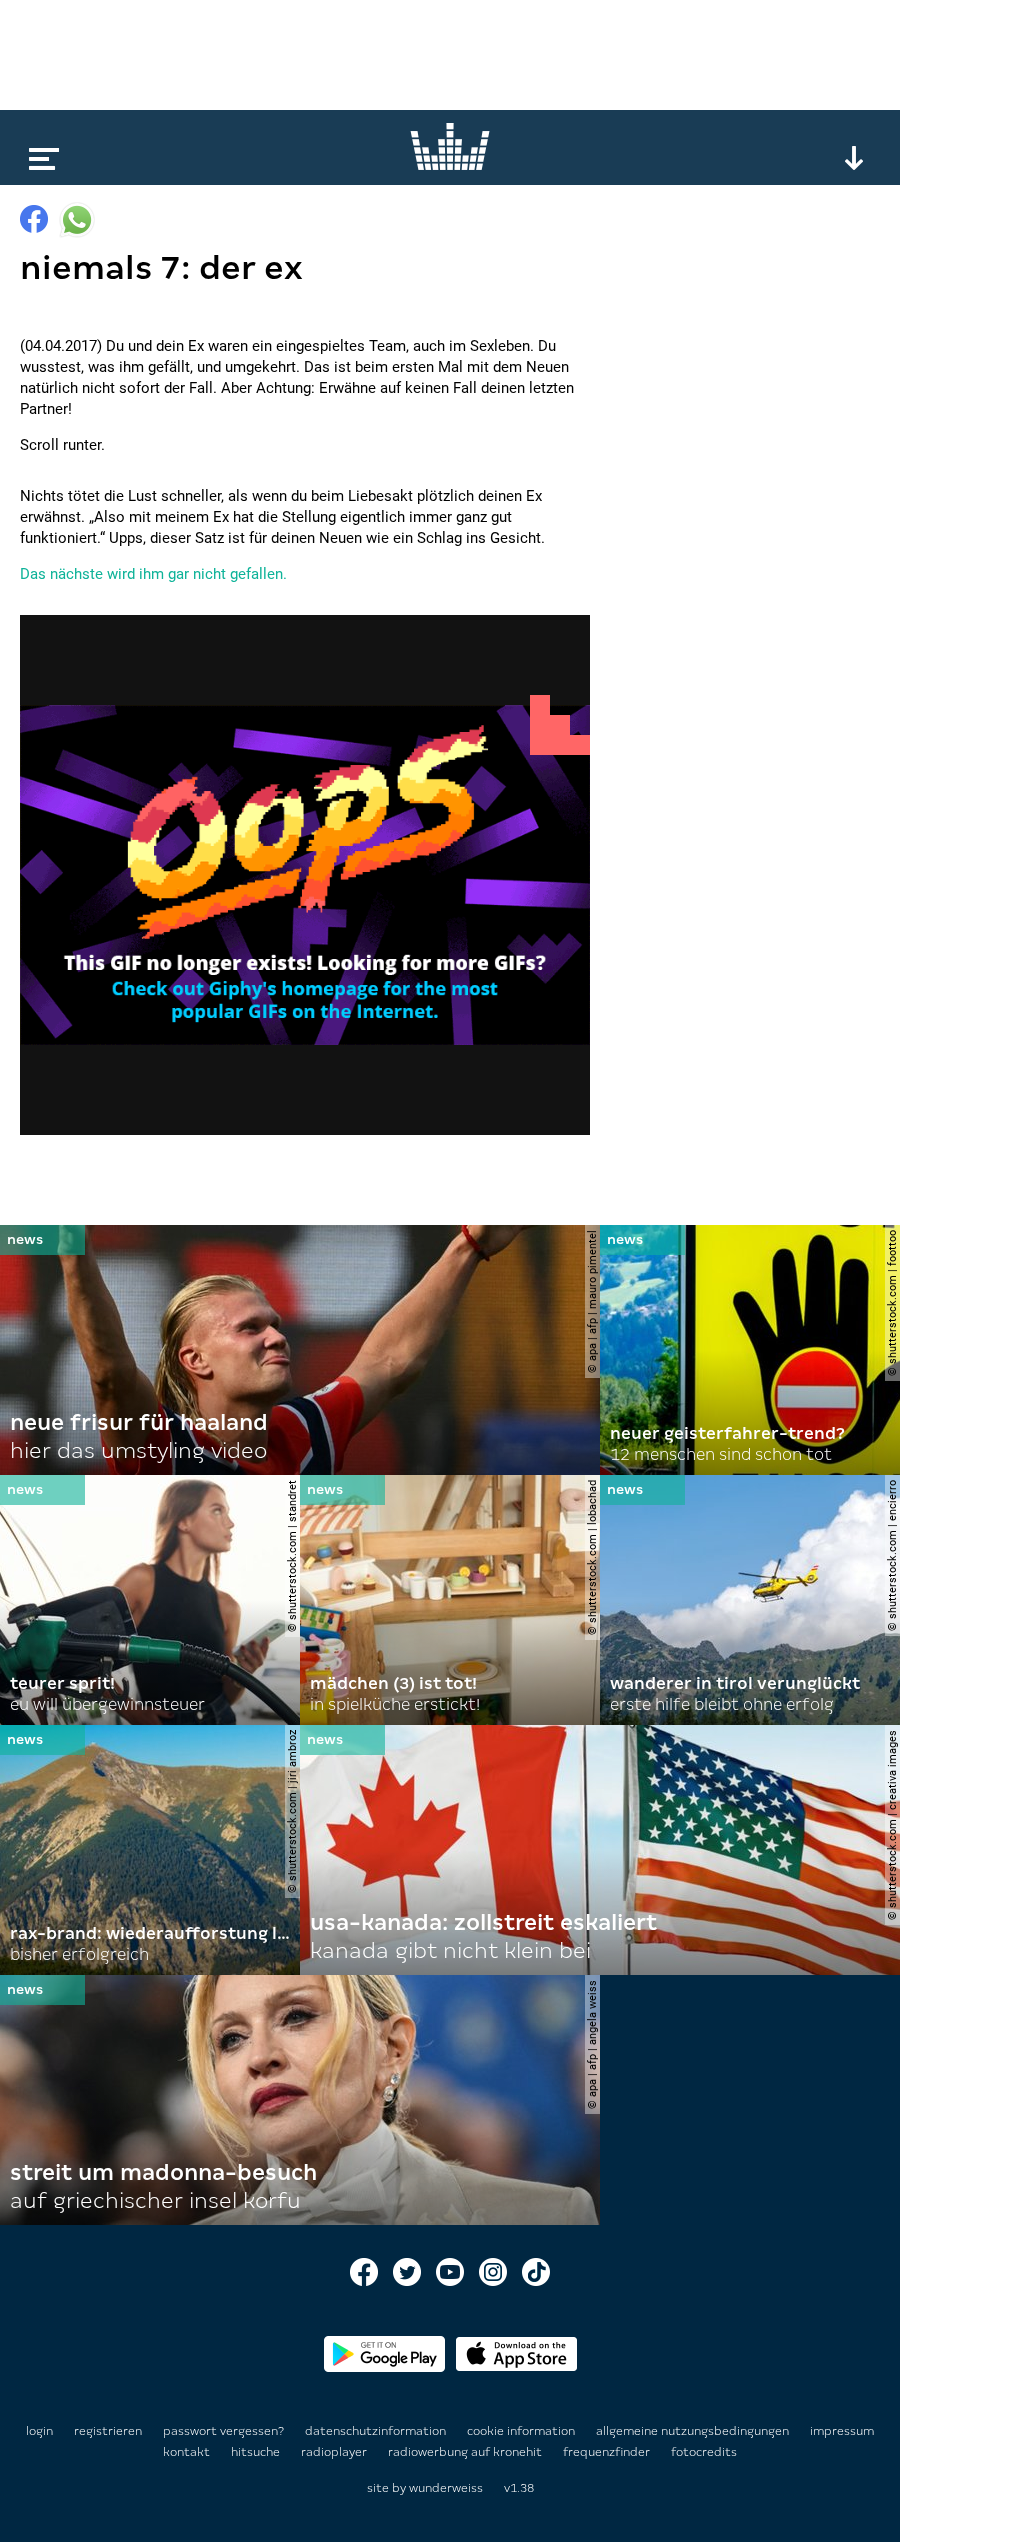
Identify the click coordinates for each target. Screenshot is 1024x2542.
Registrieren (108, 2431)
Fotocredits (704, 2452)
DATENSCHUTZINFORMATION (377, 2431)
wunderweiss (446, 2488)
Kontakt (188, 2452)
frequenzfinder (608, 2452)
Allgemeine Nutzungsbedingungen (694, 2431)
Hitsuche (257, 2452)
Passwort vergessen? (223, 2431)
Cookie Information (522, 2431)
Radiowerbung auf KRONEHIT (466, 2452)
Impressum (842, 2431)
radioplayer (335, 2452)
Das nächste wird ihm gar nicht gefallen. (153, 574)
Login (39, 2431)
